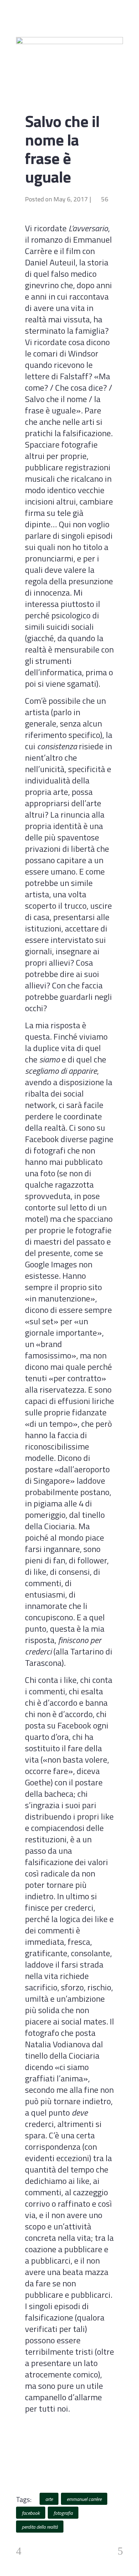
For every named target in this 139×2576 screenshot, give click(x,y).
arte (49, 2499)
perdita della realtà (40, 2527)
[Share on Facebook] (27, 2467)
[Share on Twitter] (38, 2467)
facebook (31, 2513)
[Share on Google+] (49, 2467)
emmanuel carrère (84, 2499)
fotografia (63, 2513)
